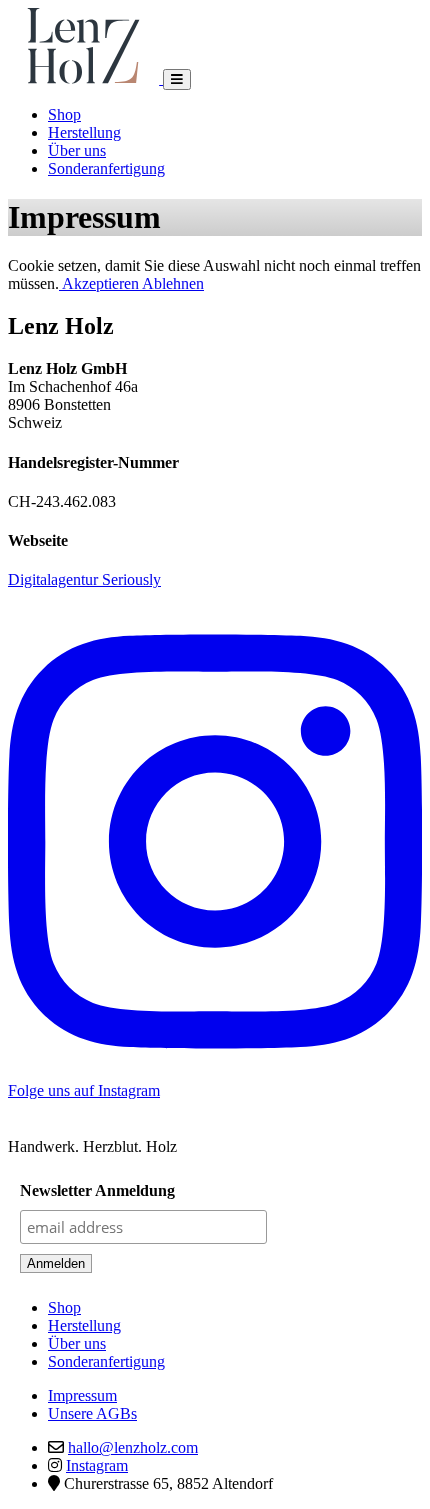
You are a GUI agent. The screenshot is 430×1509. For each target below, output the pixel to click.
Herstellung (84, 132)
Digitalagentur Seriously (84, 579)
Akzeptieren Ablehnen (131, 283)
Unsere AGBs (92, 1413)
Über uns (77, 150)
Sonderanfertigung (106, 168)
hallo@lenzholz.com (133, 1447)
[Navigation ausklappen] (177, 79)
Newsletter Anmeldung (97, 1190)
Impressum (82, 1395)
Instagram (97, 1465)
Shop (64, 114)
